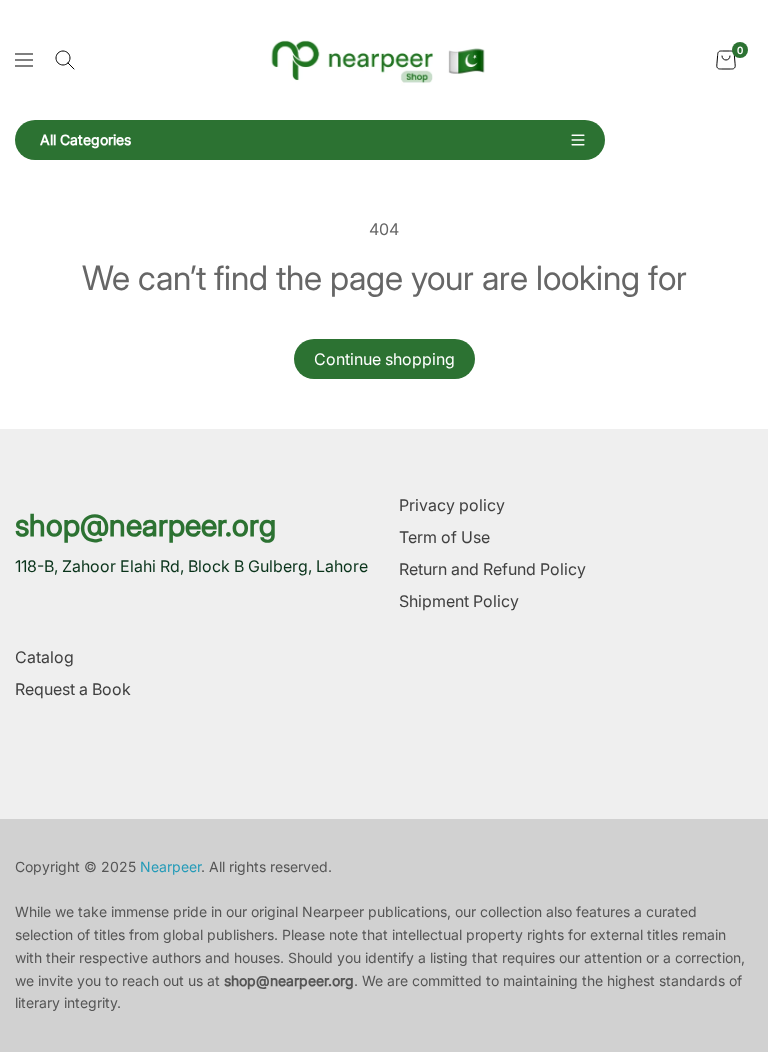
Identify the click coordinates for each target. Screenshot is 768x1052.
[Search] (65, 60)
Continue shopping (384, 359)
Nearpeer (170, 866)
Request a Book (73, 689)
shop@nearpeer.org (145, 525)
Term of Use (444, 537)
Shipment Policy (459, 601)
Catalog (44, 657)
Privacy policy (452, 505)
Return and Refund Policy (492, 569)
